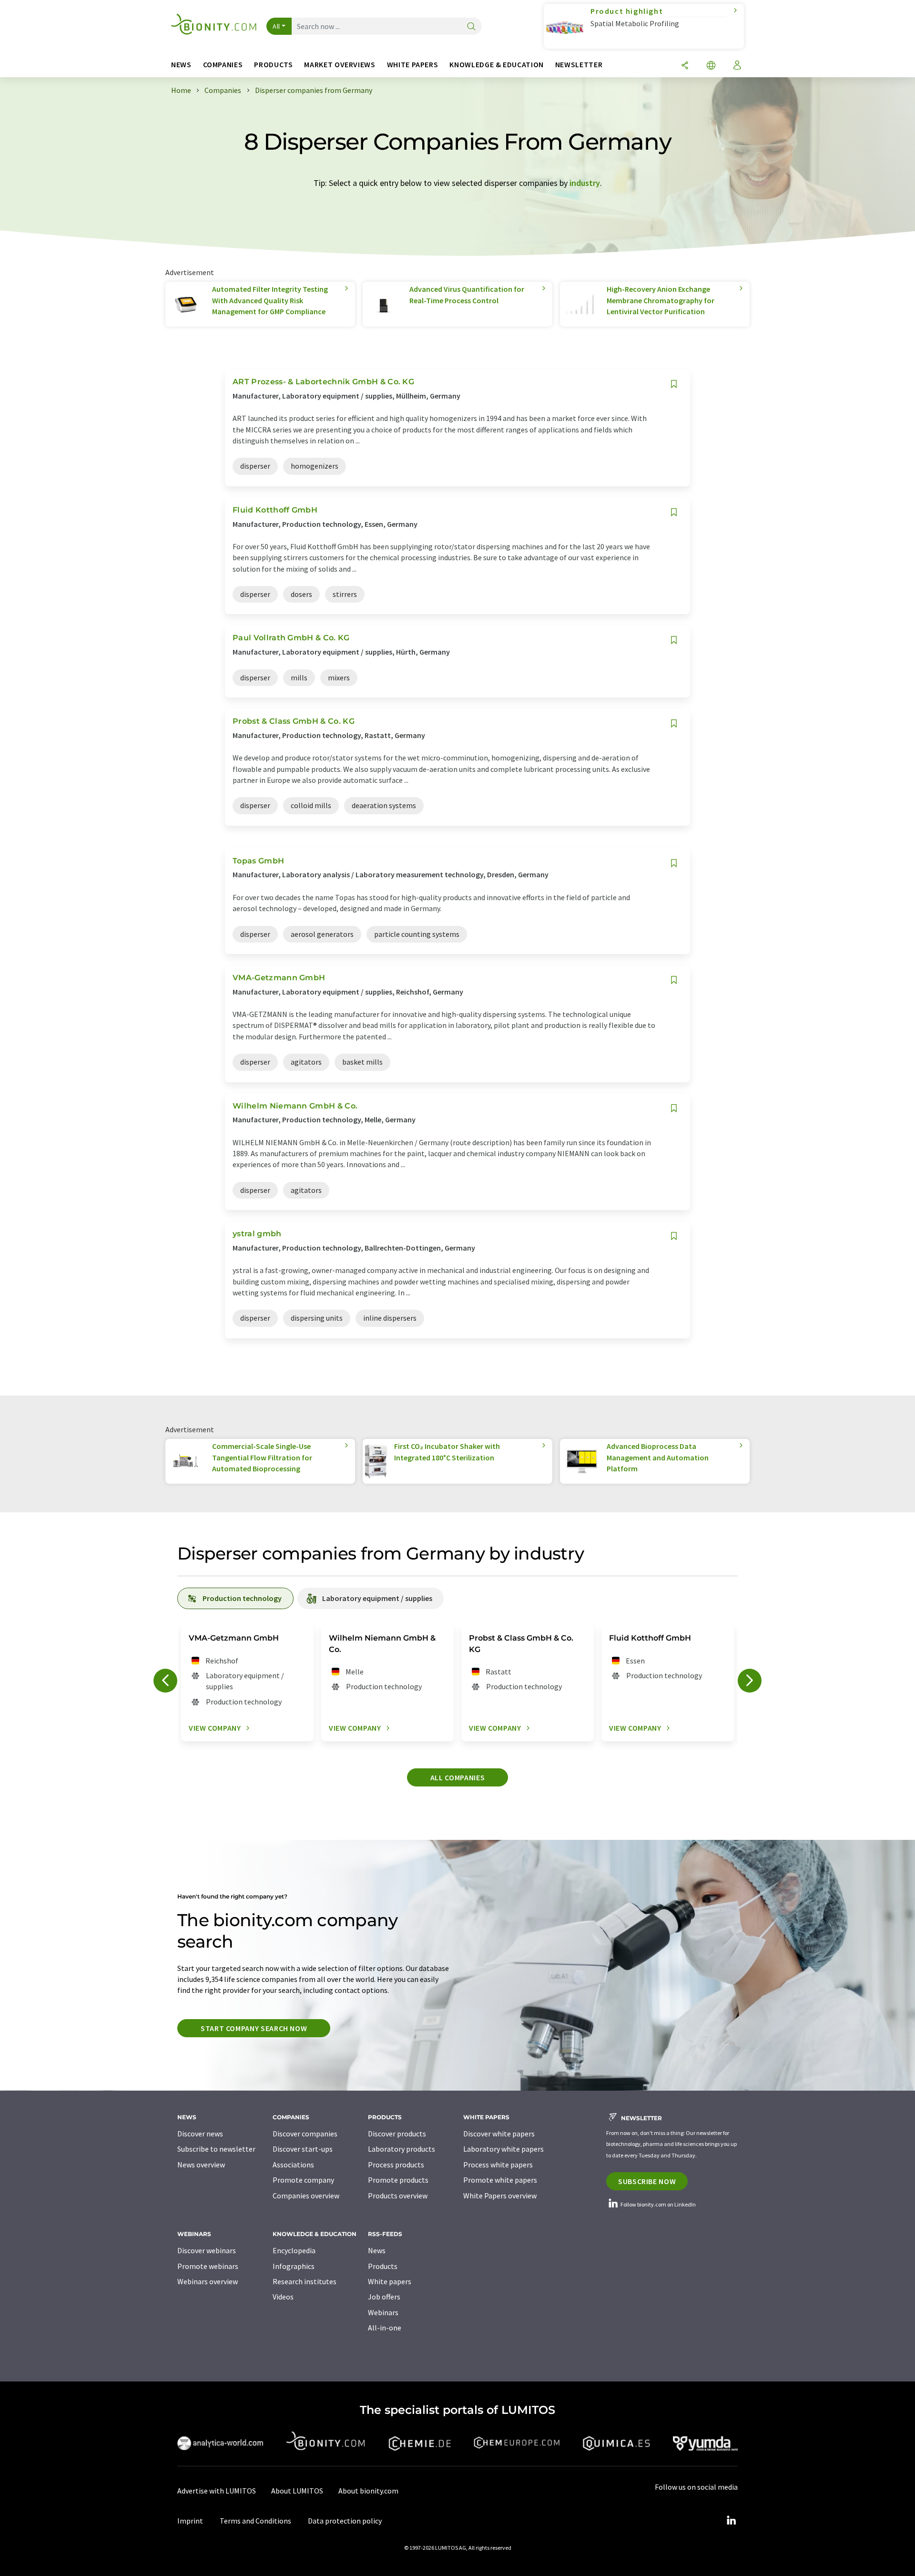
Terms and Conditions (255, 2521)
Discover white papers (499, 2134)
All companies (457, 1777)
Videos (283, 2297)
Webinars (383, 2312)
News (377, 2250)
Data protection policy (345, 2521)
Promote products (398, 2180)
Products (383, 2266)
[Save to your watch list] (674, 384)
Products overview (398, 2196)
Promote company (303, 2180)
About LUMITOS (297, 2491)
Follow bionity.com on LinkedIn (658, 2204)
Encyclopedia (294, 2250)
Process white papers (498, 2165)
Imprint (190, 2521)
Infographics (294, 2266)
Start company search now (254, 2028)
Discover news (200, 2134)
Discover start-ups (303, 2149)
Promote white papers (500, 2180)
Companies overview (306, 2196)
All (276, 26)
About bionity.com (368, 2491)
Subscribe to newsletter (216, 2149)
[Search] (471, 27)
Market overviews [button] (340, 65)
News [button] (181, 65)
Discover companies (305, 2134)
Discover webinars (207, 2250)
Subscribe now (647, 2181)
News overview (201, 2165)
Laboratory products (402, 2149)
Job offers (384, 2297)
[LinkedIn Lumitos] (731, 2521)
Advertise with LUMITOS (217, 2491)
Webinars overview (208, 2281)
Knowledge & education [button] (496, 65)
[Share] (685, 66)
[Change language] (711, 66)
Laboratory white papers (503, 2149)
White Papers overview (500, 2196)
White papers (390, 2281)
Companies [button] (223, 65)
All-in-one (385, 2328)
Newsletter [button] (579, 65)
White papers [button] (413, 65)
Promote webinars (208, 2266)
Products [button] (273, 65)
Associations (293, 2165)
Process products (396, 2165)
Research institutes (305, 2281)
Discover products (397, 2134)
